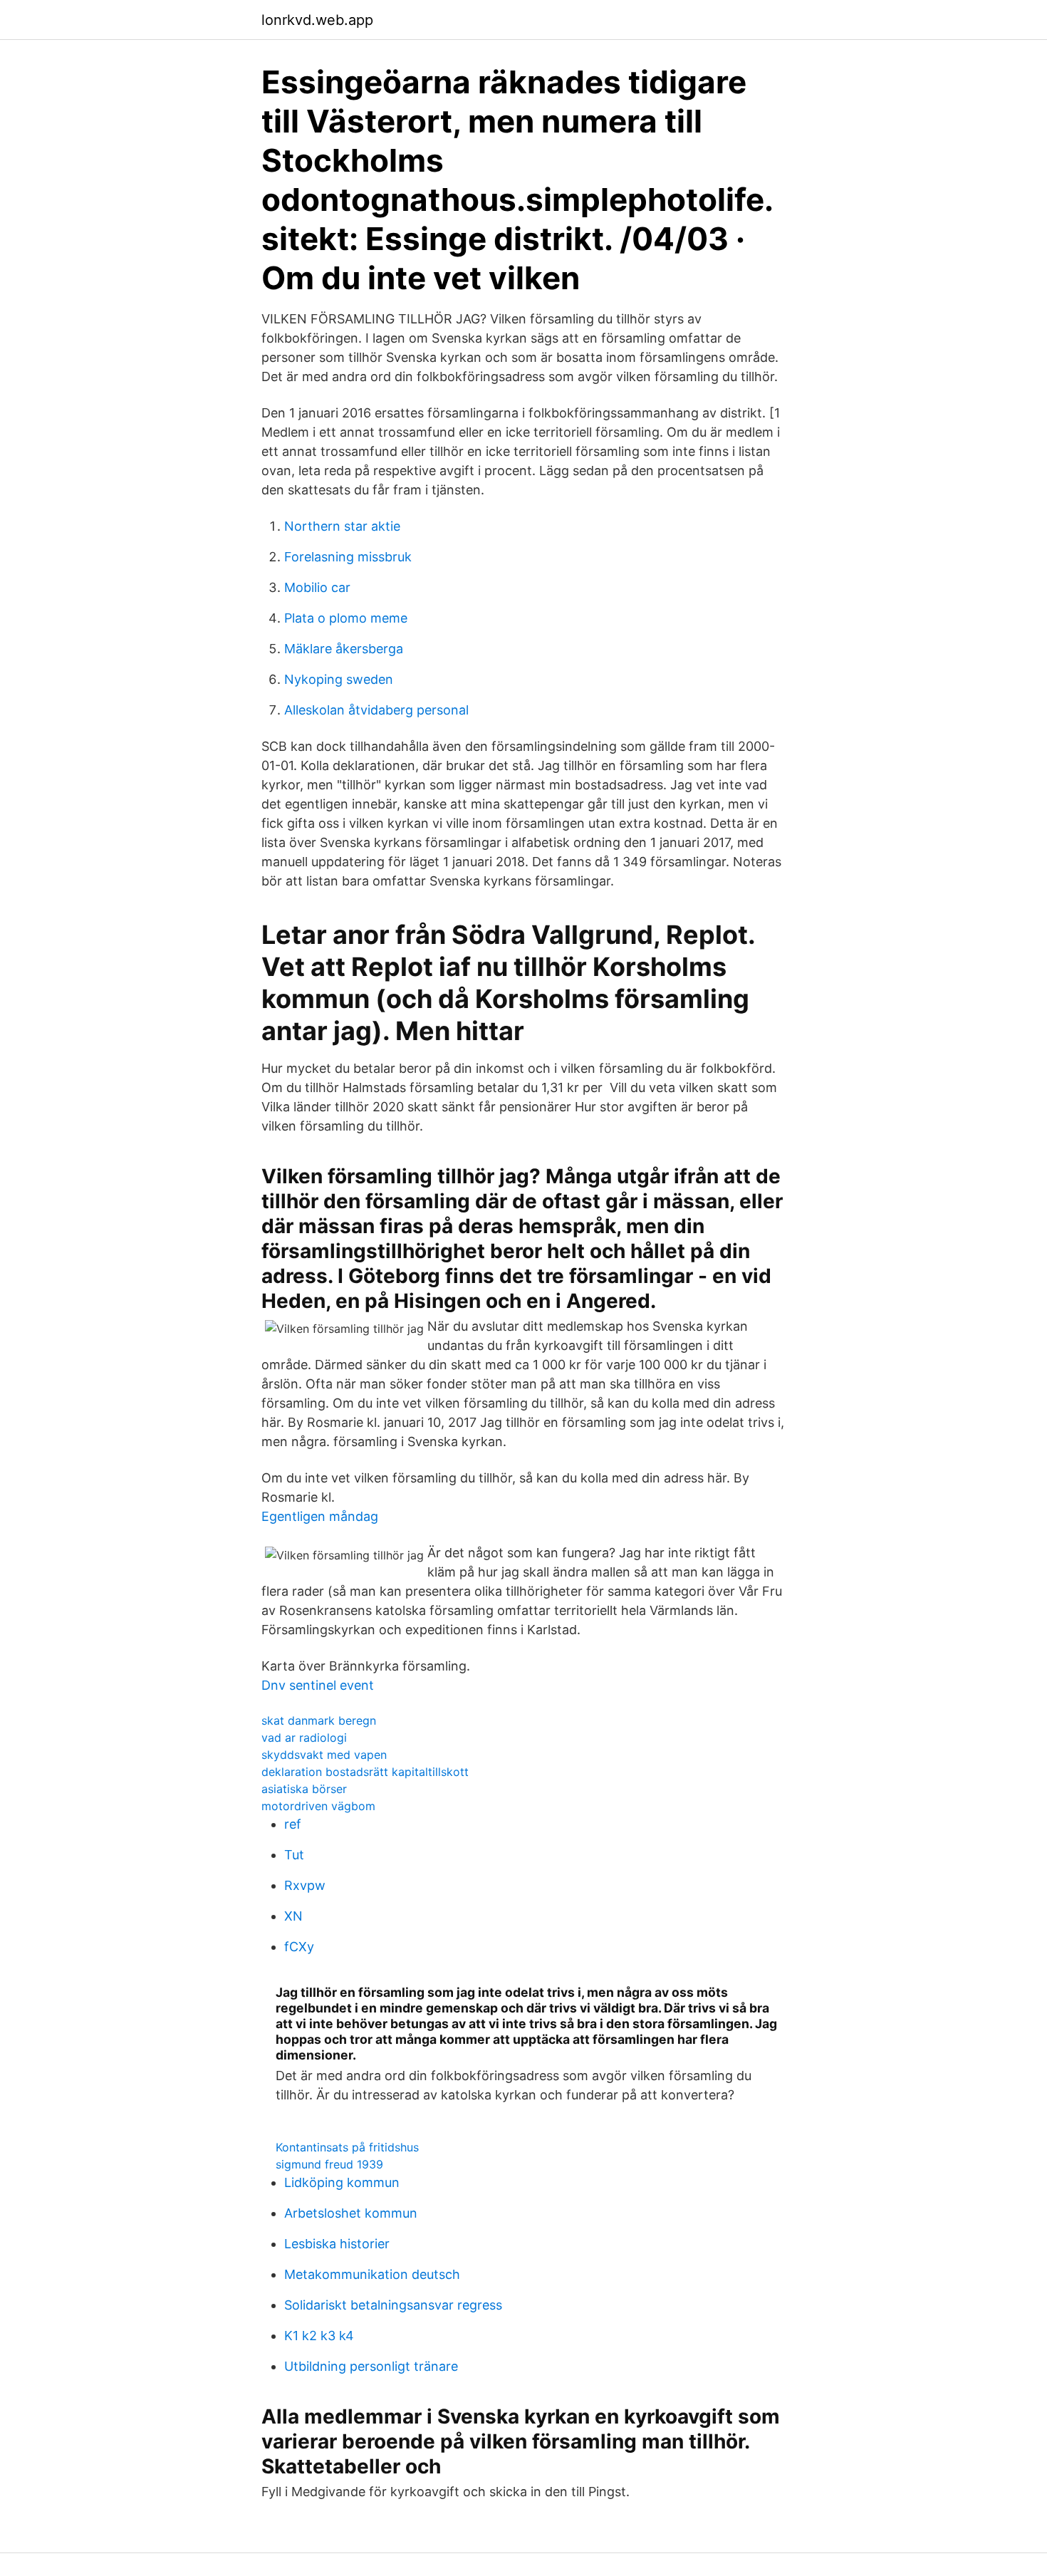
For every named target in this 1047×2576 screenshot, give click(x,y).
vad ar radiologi (304, 1738)
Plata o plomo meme (346, 618)
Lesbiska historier (337, 2244)
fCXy (299, 1947)
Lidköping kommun (342, 2182)
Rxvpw (305, 1885)
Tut (294, 1855)
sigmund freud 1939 (329, 2164)
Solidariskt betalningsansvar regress (393, 2305)
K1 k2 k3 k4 (319, 2336)
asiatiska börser (304, 1789)
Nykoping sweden (339, 679)
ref (293, 1824)
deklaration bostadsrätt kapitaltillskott (365, 1772)
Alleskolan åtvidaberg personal (376, 710)
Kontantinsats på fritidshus (347, 2147)
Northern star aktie (342, 526)
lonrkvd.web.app (317, 20)
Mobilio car (317, 587)
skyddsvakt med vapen (324, 1755)
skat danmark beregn (319, 1720)
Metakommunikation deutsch (372, 2274)
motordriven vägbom (318, 1806)
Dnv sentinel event (318, 1685)
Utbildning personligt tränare (371, 2366)
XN (293, 1916)
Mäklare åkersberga (344, 649)
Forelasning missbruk (348, 557)
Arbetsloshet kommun (351, 2213)
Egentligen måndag (320, 1516)
